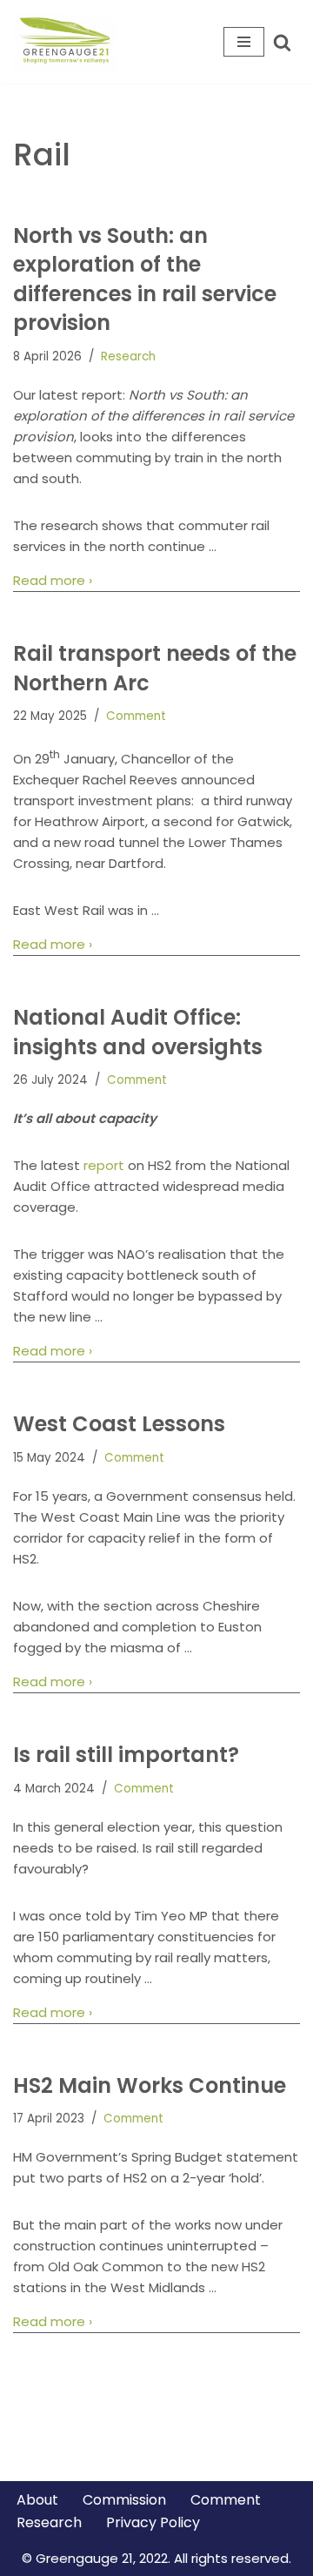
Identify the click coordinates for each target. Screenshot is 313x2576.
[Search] (282, 42)
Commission (124, 2500)
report (104, 1165)
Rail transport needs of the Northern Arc (155, 668)
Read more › (53, 581)
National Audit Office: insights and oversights (138, 1032)
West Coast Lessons (119, 1424)
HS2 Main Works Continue (150, 2085)
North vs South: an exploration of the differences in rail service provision (145, 279)
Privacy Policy (153, 2522)
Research (128, 356)
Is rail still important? (126, 1755)
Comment (136, 716)
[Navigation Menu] (244, 42)
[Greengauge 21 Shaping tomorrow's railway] (70, 42)
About (37, 2500)
